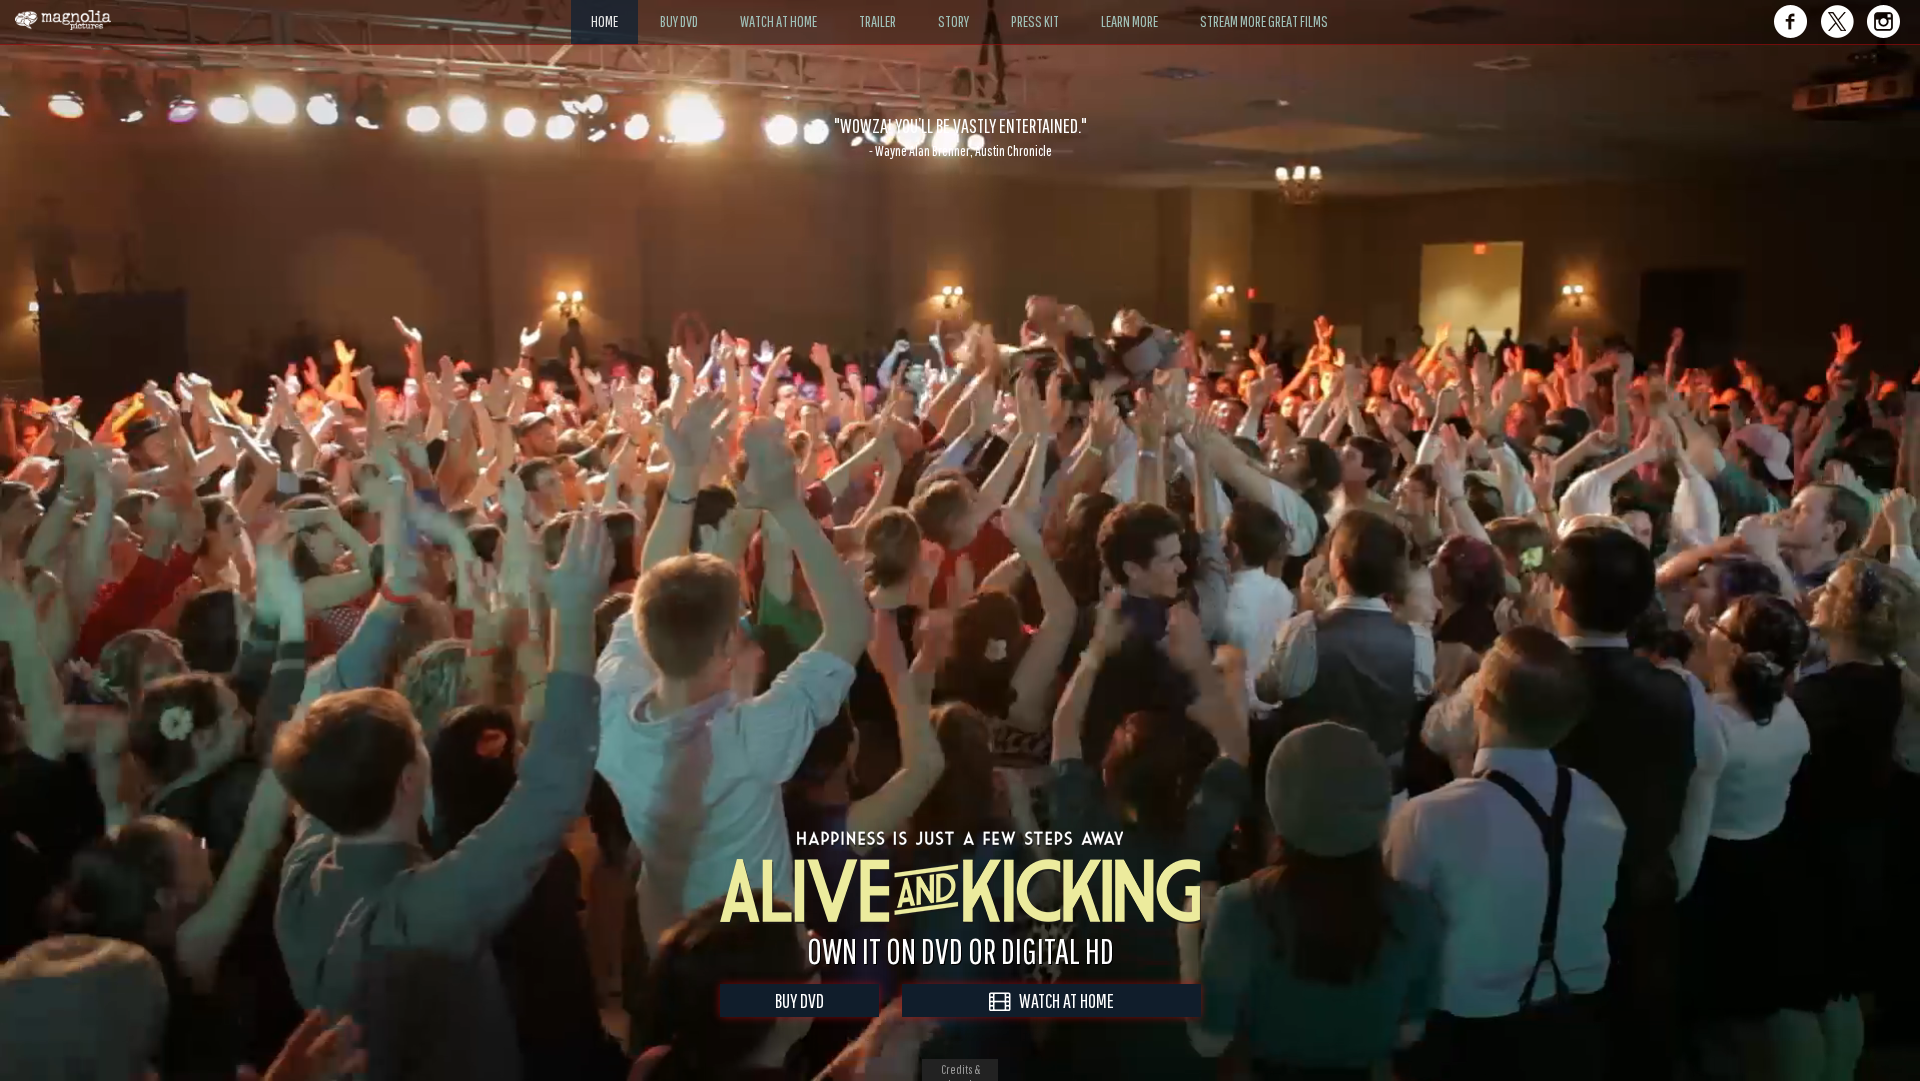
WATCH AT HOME (1062, 1000)
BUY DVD (799, 1000)
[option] (960, 137)
